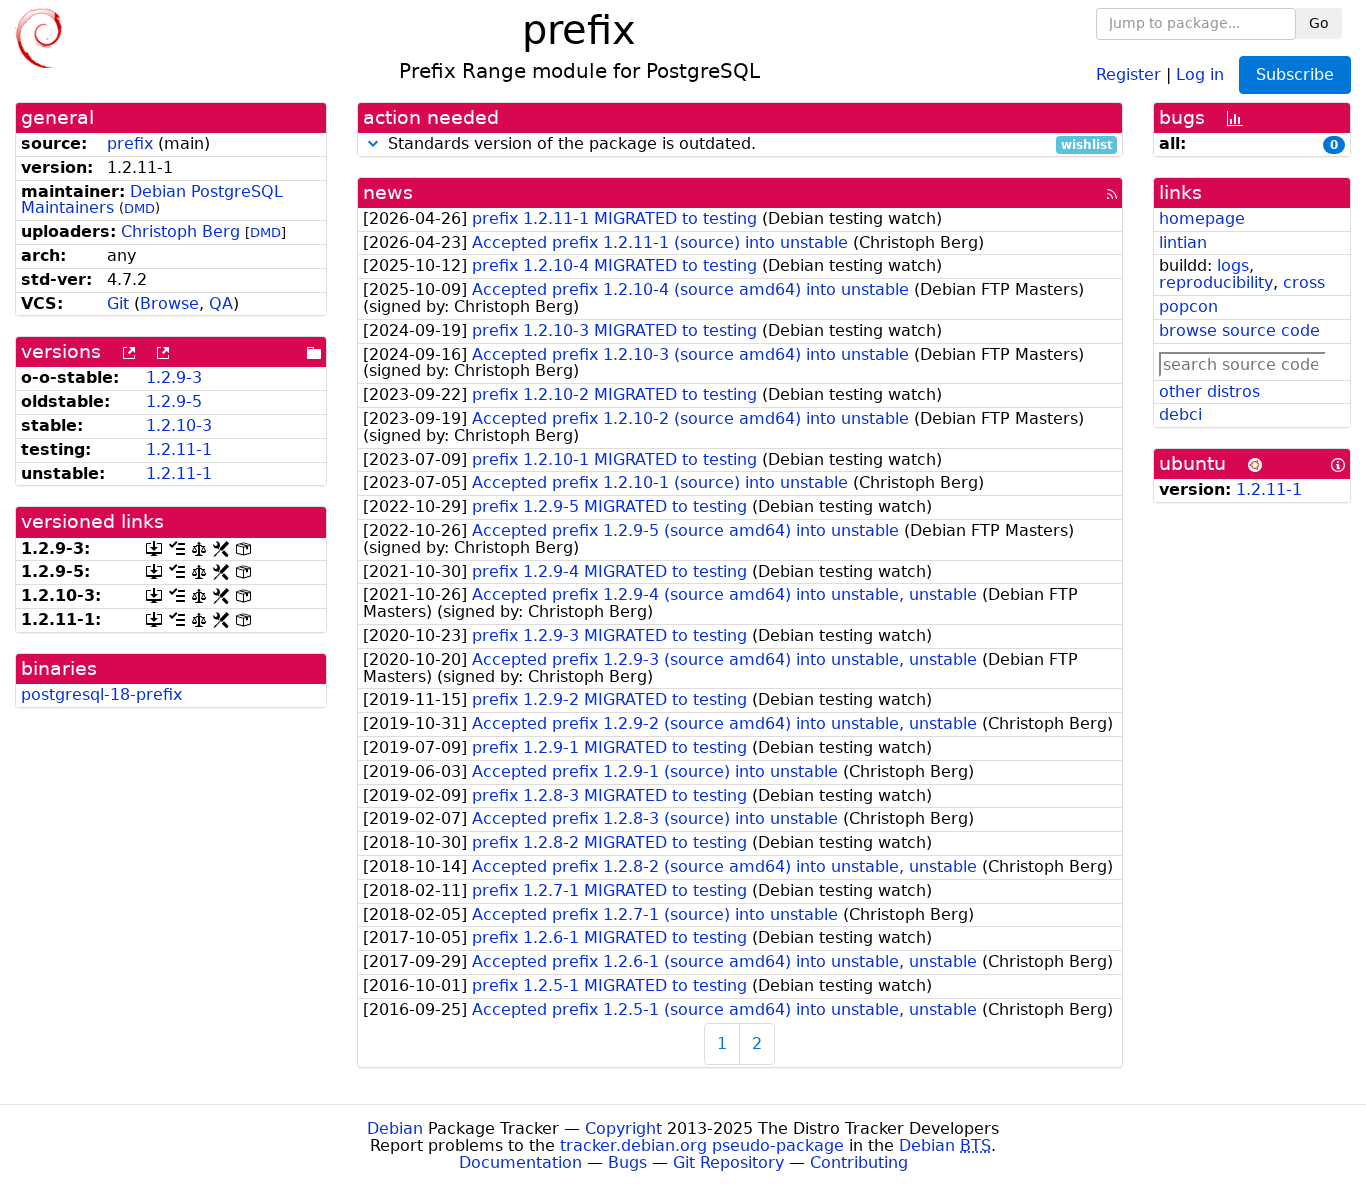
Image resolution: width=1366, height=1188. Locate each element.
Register (1128, 73)
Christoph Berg (180, 231)
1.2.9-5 (174, 401)
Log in (1200, 73)
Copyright (623, 1128)
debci (1180, 414)
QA (221, 303)
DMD (139, 208)
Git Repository (728, 1162)
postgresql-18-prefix (101, 694)
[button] (373, 143)
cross (1304, 282)
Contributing (859, 1162)
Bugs (627, 1162)
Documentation (520, 1162)
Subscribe (1295, 74)
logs (1233, 265)
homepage (1202, 218)
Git (118, 303)
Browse (169, 303)
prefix (130, 143)
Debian (395, 1128)
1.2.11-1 (179, 449)
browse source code (1239, 330)
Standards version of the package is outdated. (748, 144)
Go (1319, 23)
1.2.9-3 (174, 377)
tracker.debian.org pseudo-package (702, 1145)
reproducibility (1216, 282)
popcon (1188, 306)
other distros (1209, 391)
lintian (1183, 242)
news (388, 192)
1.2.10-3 (179, 425)
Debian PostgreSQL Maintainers (152, 200)
